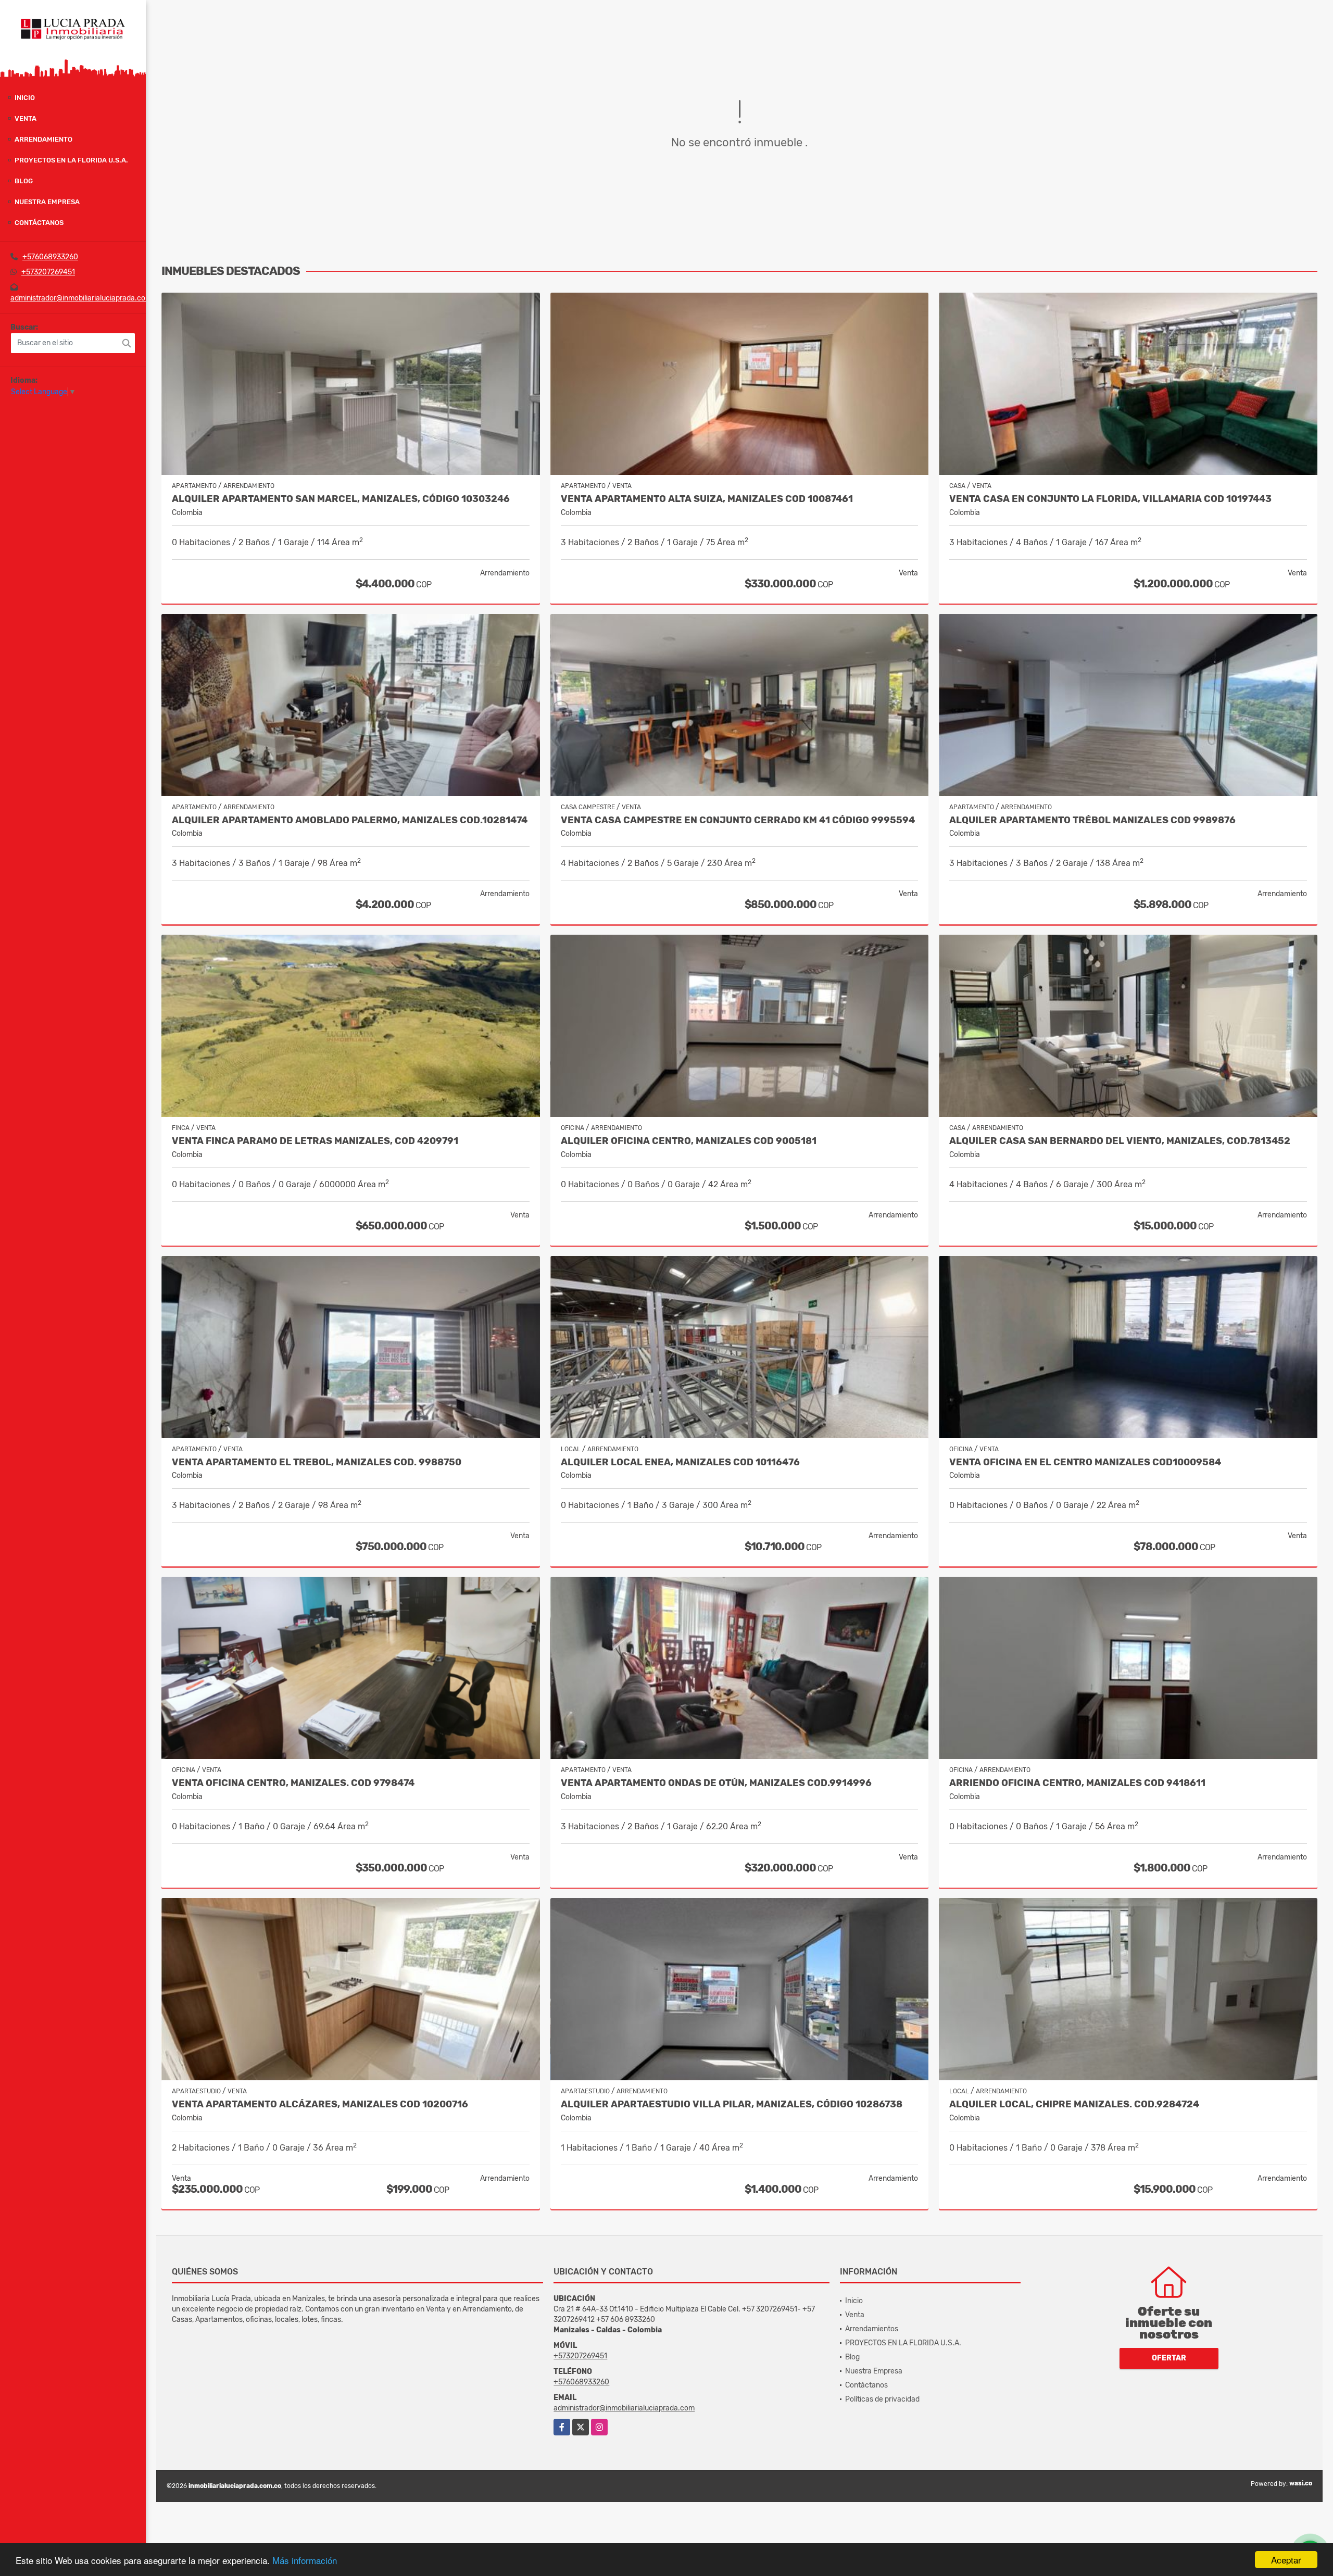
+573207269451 (48, 272)
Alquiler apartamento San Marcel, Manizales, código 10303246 (341, 499)
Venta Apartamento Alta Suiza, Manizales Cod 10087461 (707, 499)
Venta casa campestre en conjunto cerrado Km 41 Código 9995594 (738, 820)
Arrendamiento (43, 139)
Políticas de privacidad (882, 2399)
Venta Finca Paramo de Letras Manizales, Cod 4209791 (315, 1141)
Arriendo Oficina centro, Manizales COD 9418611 (1077, 1783)
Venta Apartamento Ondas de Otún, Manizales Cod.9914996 (716, 1783)
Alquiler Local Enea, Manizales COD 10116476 (680, 1462)
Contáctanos (39, 223)
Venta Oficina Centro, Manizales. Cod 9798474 (293, 1783)
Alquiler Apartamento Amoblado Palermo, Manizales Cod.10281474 (350, 820)
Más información (305, 2560)
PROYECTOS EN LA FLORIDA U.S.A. (71, 160)
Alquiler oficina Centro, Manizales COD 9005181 (689, 1141)
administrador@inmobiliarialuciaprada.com (81, 298)
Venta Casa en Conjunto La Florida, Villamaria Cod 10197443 (1110, 499)
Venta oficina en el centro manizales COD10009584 (1085, 1462)
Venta (26, 118)
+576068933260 (50, 257)
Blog (24, 181)
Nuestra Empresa (47, 202)
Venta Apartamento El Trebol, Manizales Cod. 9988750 (317, 1462)
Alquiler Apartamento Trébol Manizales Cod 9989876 (1092, 820)
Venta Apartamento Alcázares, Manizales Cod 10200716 (320, 2104)
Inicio (25, 98)
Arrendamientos (872, 2329)
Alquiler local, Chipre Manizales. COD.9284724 (1074, 2104)
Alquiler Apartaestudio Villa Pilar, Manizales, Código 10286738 (732, 2104)
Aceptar (1286, 2560)
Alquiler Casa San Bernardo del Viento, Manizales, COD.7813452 (1120, 1141)
